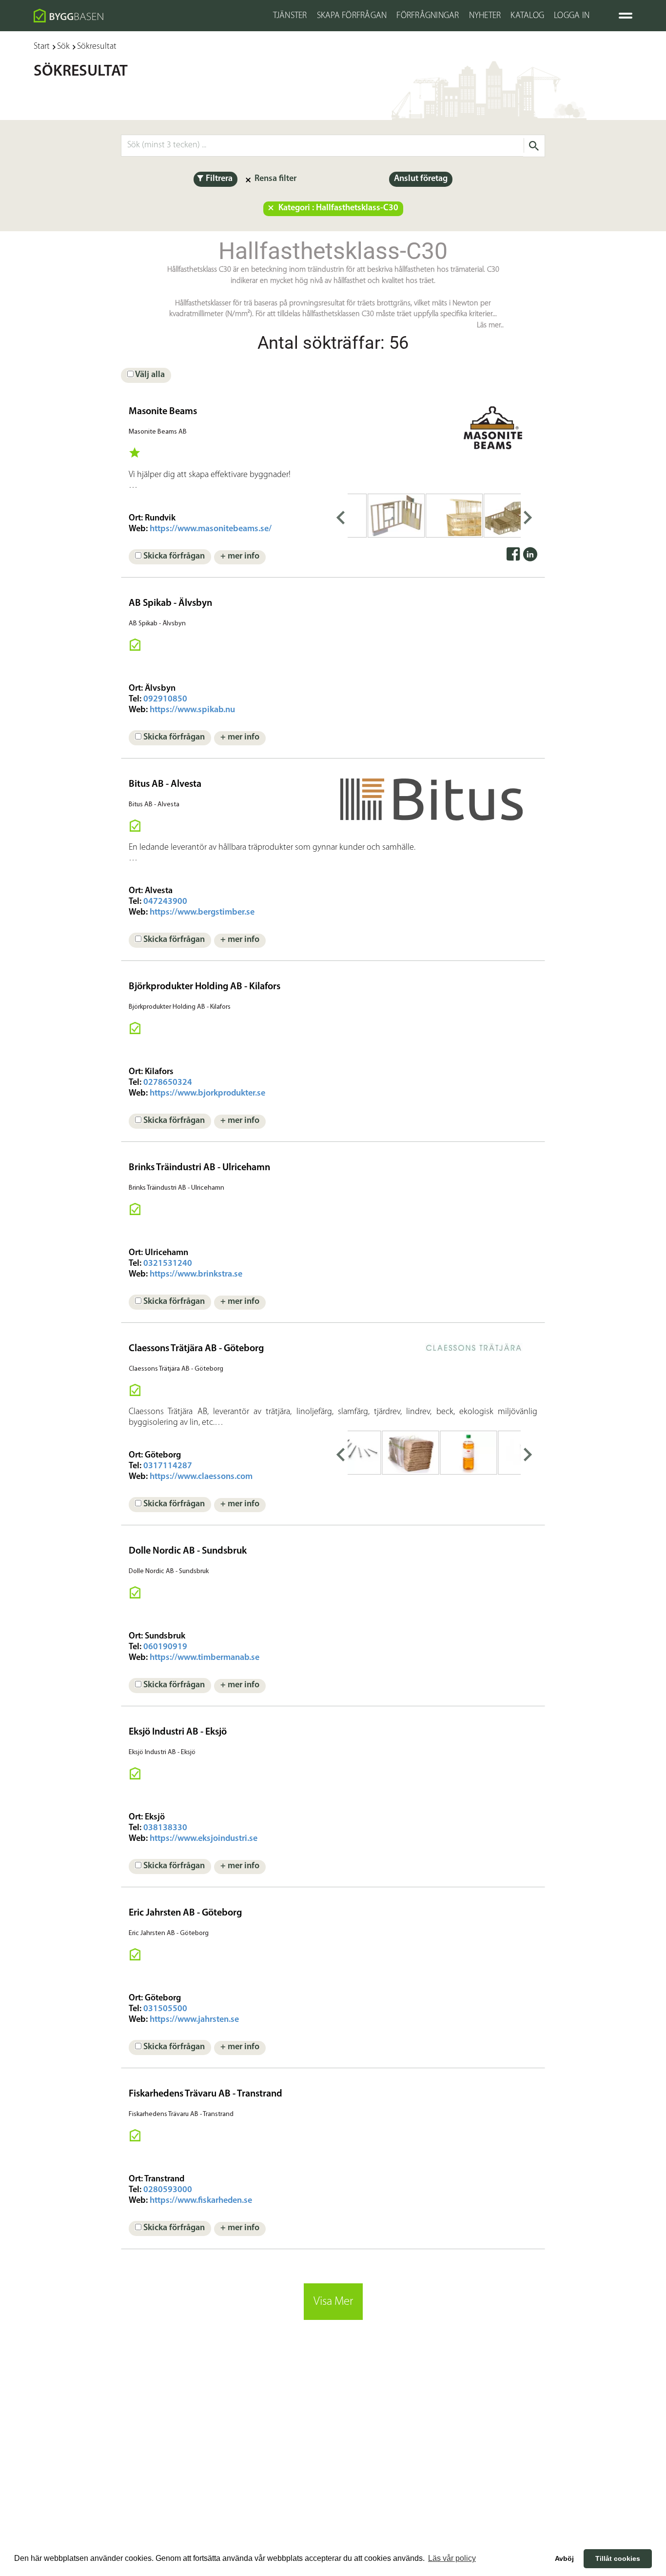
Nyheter (485, 16)
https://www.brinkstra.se (196, 1275)
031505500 (165, 2009)
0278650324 (168, 1083)
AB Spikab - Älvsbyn (170, 603)
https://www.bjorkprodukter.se (207, 1094)
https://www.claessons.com (201, 1477)
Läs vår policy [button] (452, 2558)
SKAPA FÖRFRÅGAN (352, 16)
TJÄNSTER (290, 16)
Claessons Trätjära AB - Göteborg (196, 1349)
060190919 (165, 1647)
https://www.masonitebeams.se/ (211, 529)
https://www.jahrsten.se (194, 2020)
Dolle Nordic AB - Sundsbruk (188, 1551)
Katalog (527, 16)
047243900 (165, 902)
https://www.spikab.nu (192, 710)
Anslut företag (421, 179)
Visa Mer (333, 2302)
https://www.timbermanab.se (205, 1658)
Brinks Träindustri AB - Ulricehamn (199, 1168)
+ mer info (240, 557)
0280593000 (168, 2190)
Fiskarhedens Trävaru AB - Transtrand (206, 2094)
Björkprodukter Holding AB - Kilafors (205, 987)
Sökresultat (97, 47)
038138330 (165, 1828)
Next (528, 516)
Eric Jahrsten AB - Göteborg (185, 1913)
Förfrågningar (428, 16)
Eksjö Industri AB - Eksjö (178, 1732)
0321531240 (168, 1264)
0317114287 (168, 1466)
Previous (340, 516)
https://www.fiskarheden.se (201, 2201)
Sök (63, 47)
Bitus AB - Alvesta (165, 784)
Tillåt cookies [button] (618, 2558)
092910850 (165, 699)
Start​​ (42, 47)
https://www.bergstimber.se (202, 913)
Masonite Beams (163, 412)
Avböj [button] (564, 2558)
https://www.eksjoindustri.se (204, 1839)
